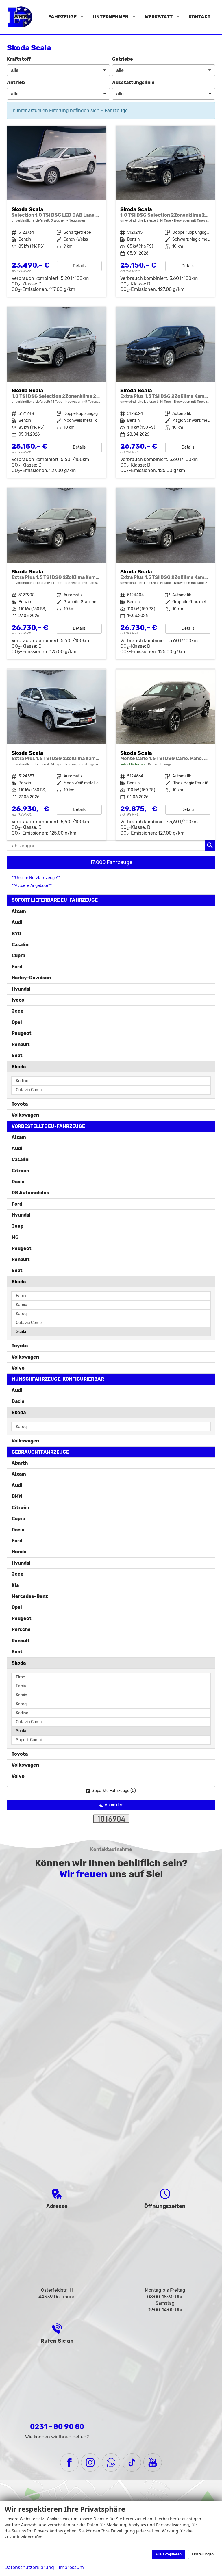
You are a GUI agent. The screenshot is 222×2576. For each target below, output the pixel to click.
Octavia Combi (29, 1090)
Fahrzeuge (62, 17)
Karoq (21, 1314)
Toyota (20, 1104)
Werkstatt (159, 17)
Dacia (18, 1182)
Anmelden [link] (114, 1805)
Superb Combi (29, 1740)
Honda (19, 1552)
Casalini (21, 945)
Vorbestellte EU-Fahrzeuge (48, 1126)
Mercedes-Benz (30, 1596)
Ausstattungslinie (133, 82)
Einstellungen (203, 2554)
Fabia (21, 1296)
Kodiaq (22, 1081)
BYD (16, 934)
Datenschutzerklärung (29, 2567)
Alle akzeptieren (169, 2554)
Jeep (17, 1011)
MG (15, 1237)
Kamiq (22, 1305)
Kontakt (200, 17)
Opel (17, 1022)
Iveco (18, 1000)
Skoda (19, 1067)
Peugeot (22, 1033)
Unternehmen (111, 17)
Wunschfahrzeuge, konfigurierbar (58, 1379)
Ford (17, 967)
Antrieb (16, 82)
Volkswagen (25, 1115)
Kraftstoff (19, 59)
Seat (17, 1055)
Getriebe (123, 59)
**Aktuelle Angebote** (32, 886)
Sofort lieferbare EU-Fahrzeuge (55, 900)
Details (79, 266)
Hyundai (21, 989)
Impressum (71, 2567)
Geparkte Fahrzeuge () (114, 1791)
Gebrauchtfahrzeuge (40, 1452)
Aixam (19, 911)
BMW (17, 1496)
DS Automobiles (30, 1193)
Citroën (20, 1171)
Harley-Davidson (31, 978)
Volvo (18, 1368)
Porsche (21, 1629)
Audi (17, 922)
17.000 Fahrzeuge (111, 862)
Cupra (18, 955)
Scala (21, 1332)
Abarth (20, 1463)
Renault (21, 1044)
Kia (15, 1585)
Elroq (21, 1677)
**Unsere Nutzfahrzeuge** (36, 878)
